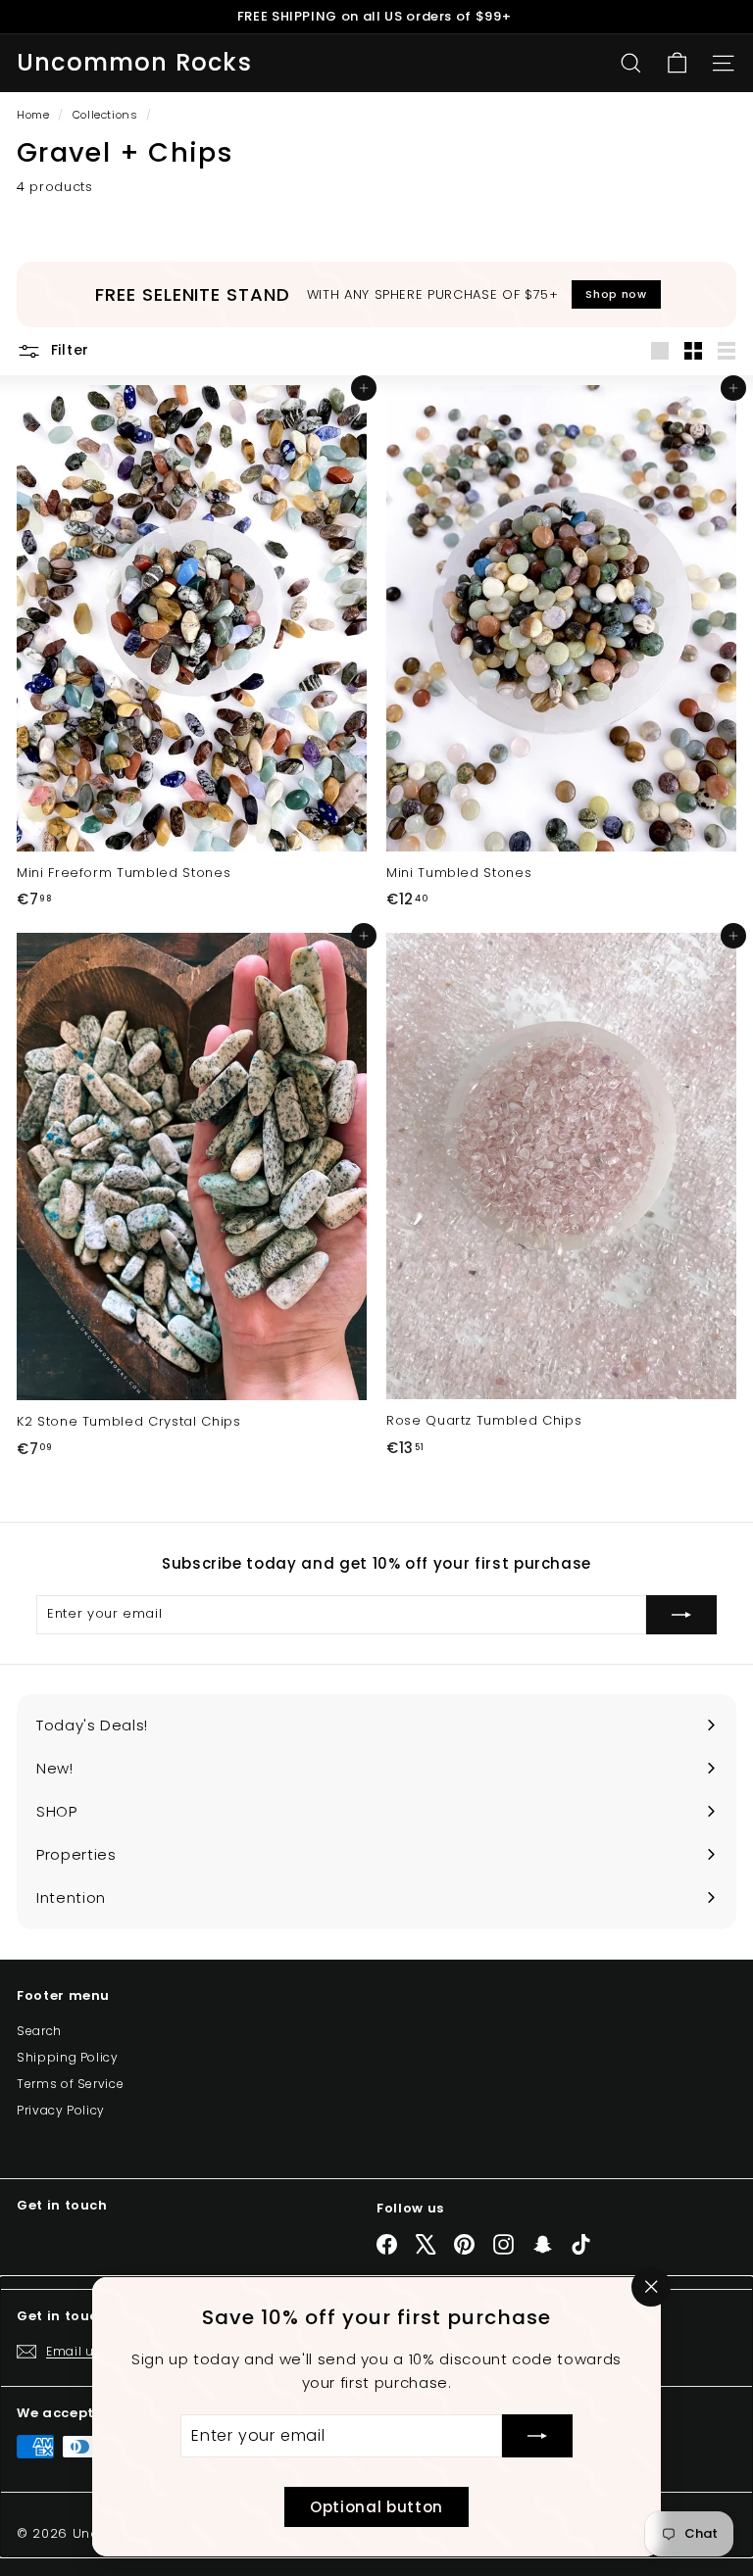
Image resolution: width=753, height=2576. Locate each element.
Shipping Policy (68, 2057)
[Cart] (677, 63)
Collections (107, 115)
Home (35, 115)
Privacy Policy (61, 2110)
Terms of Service (70, 2084)
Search (39, 2031)
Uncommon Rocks (134, 63)
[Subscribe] (537, 2436)
